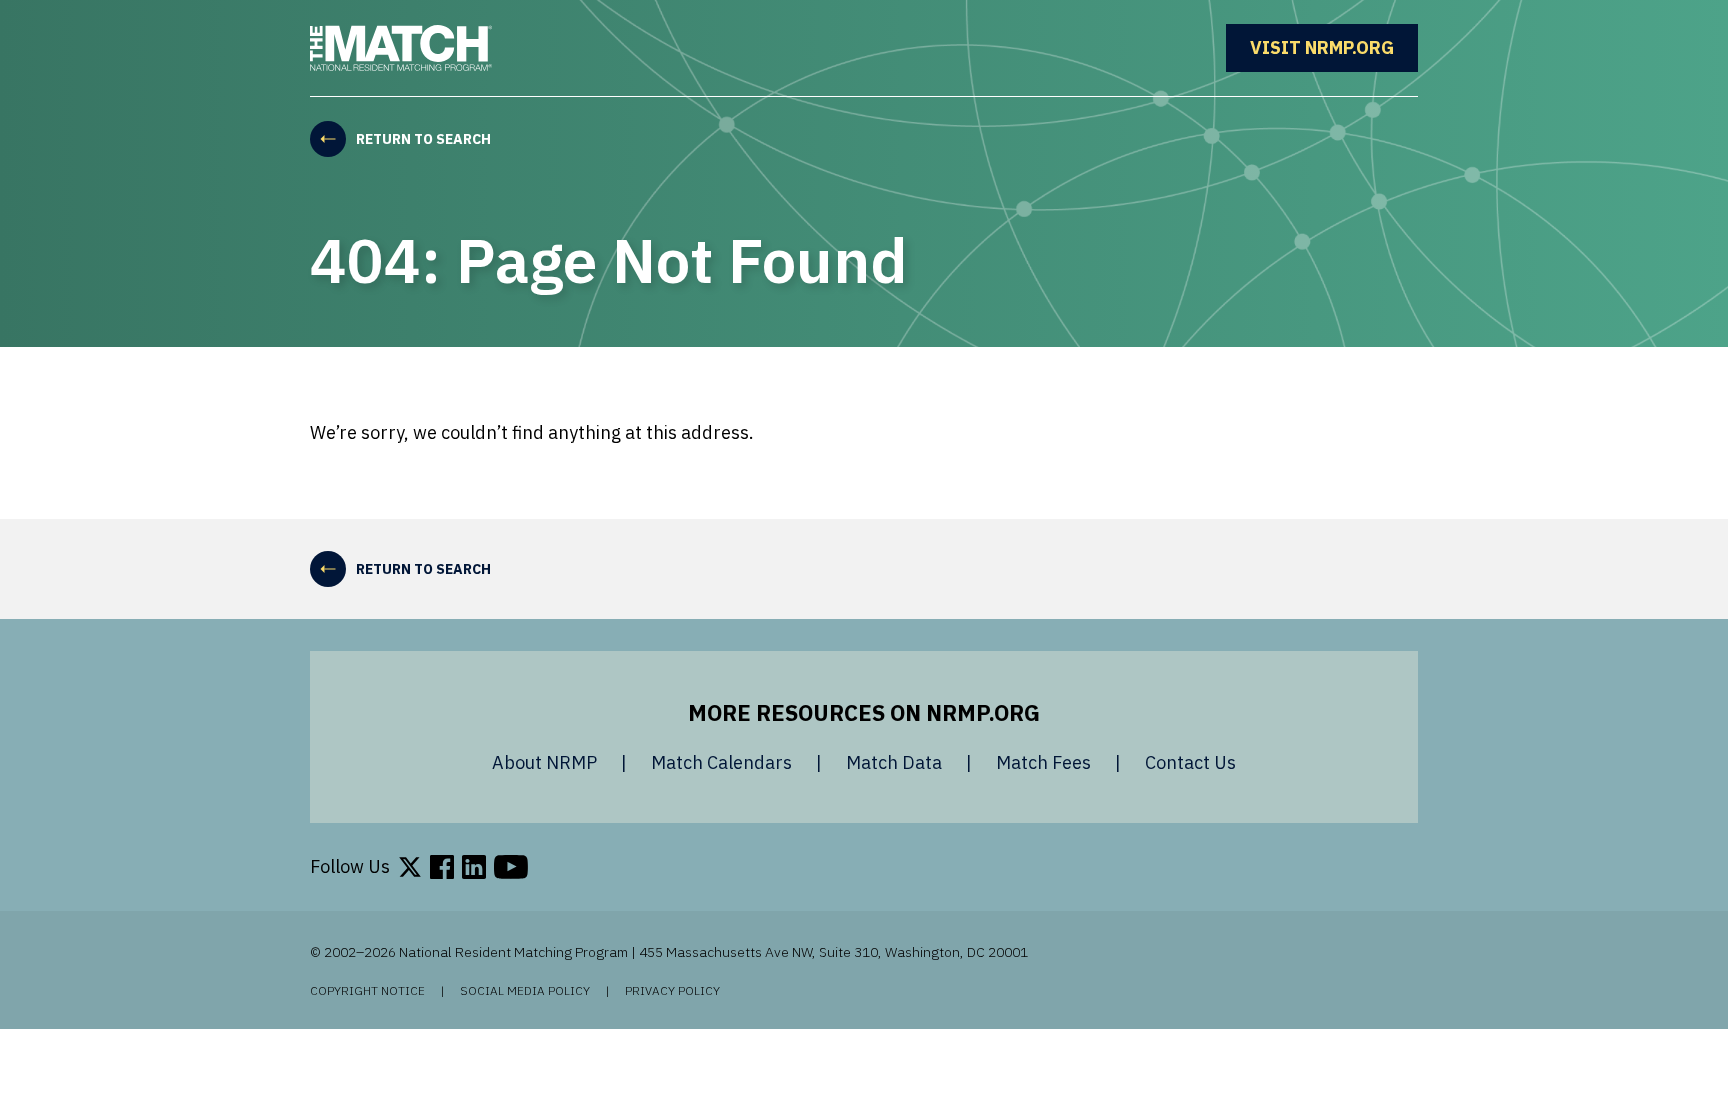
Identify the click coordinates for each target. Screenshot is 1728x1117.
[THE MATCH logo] (401, 48)
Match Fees (1043, 762)
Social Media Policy (525, 991)
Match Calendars (721, 762)
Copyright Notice (367, 991)
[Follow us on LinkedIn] (474, 867)
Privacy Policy (672, 991)
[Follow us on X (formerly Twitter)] (410, 867)
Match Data (894, 762)
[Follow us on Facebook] (442, 867)
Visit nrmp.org (1334, 47)
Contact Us (1190, 762)
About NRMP (544, 762)
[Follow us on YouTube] (511, 867)
